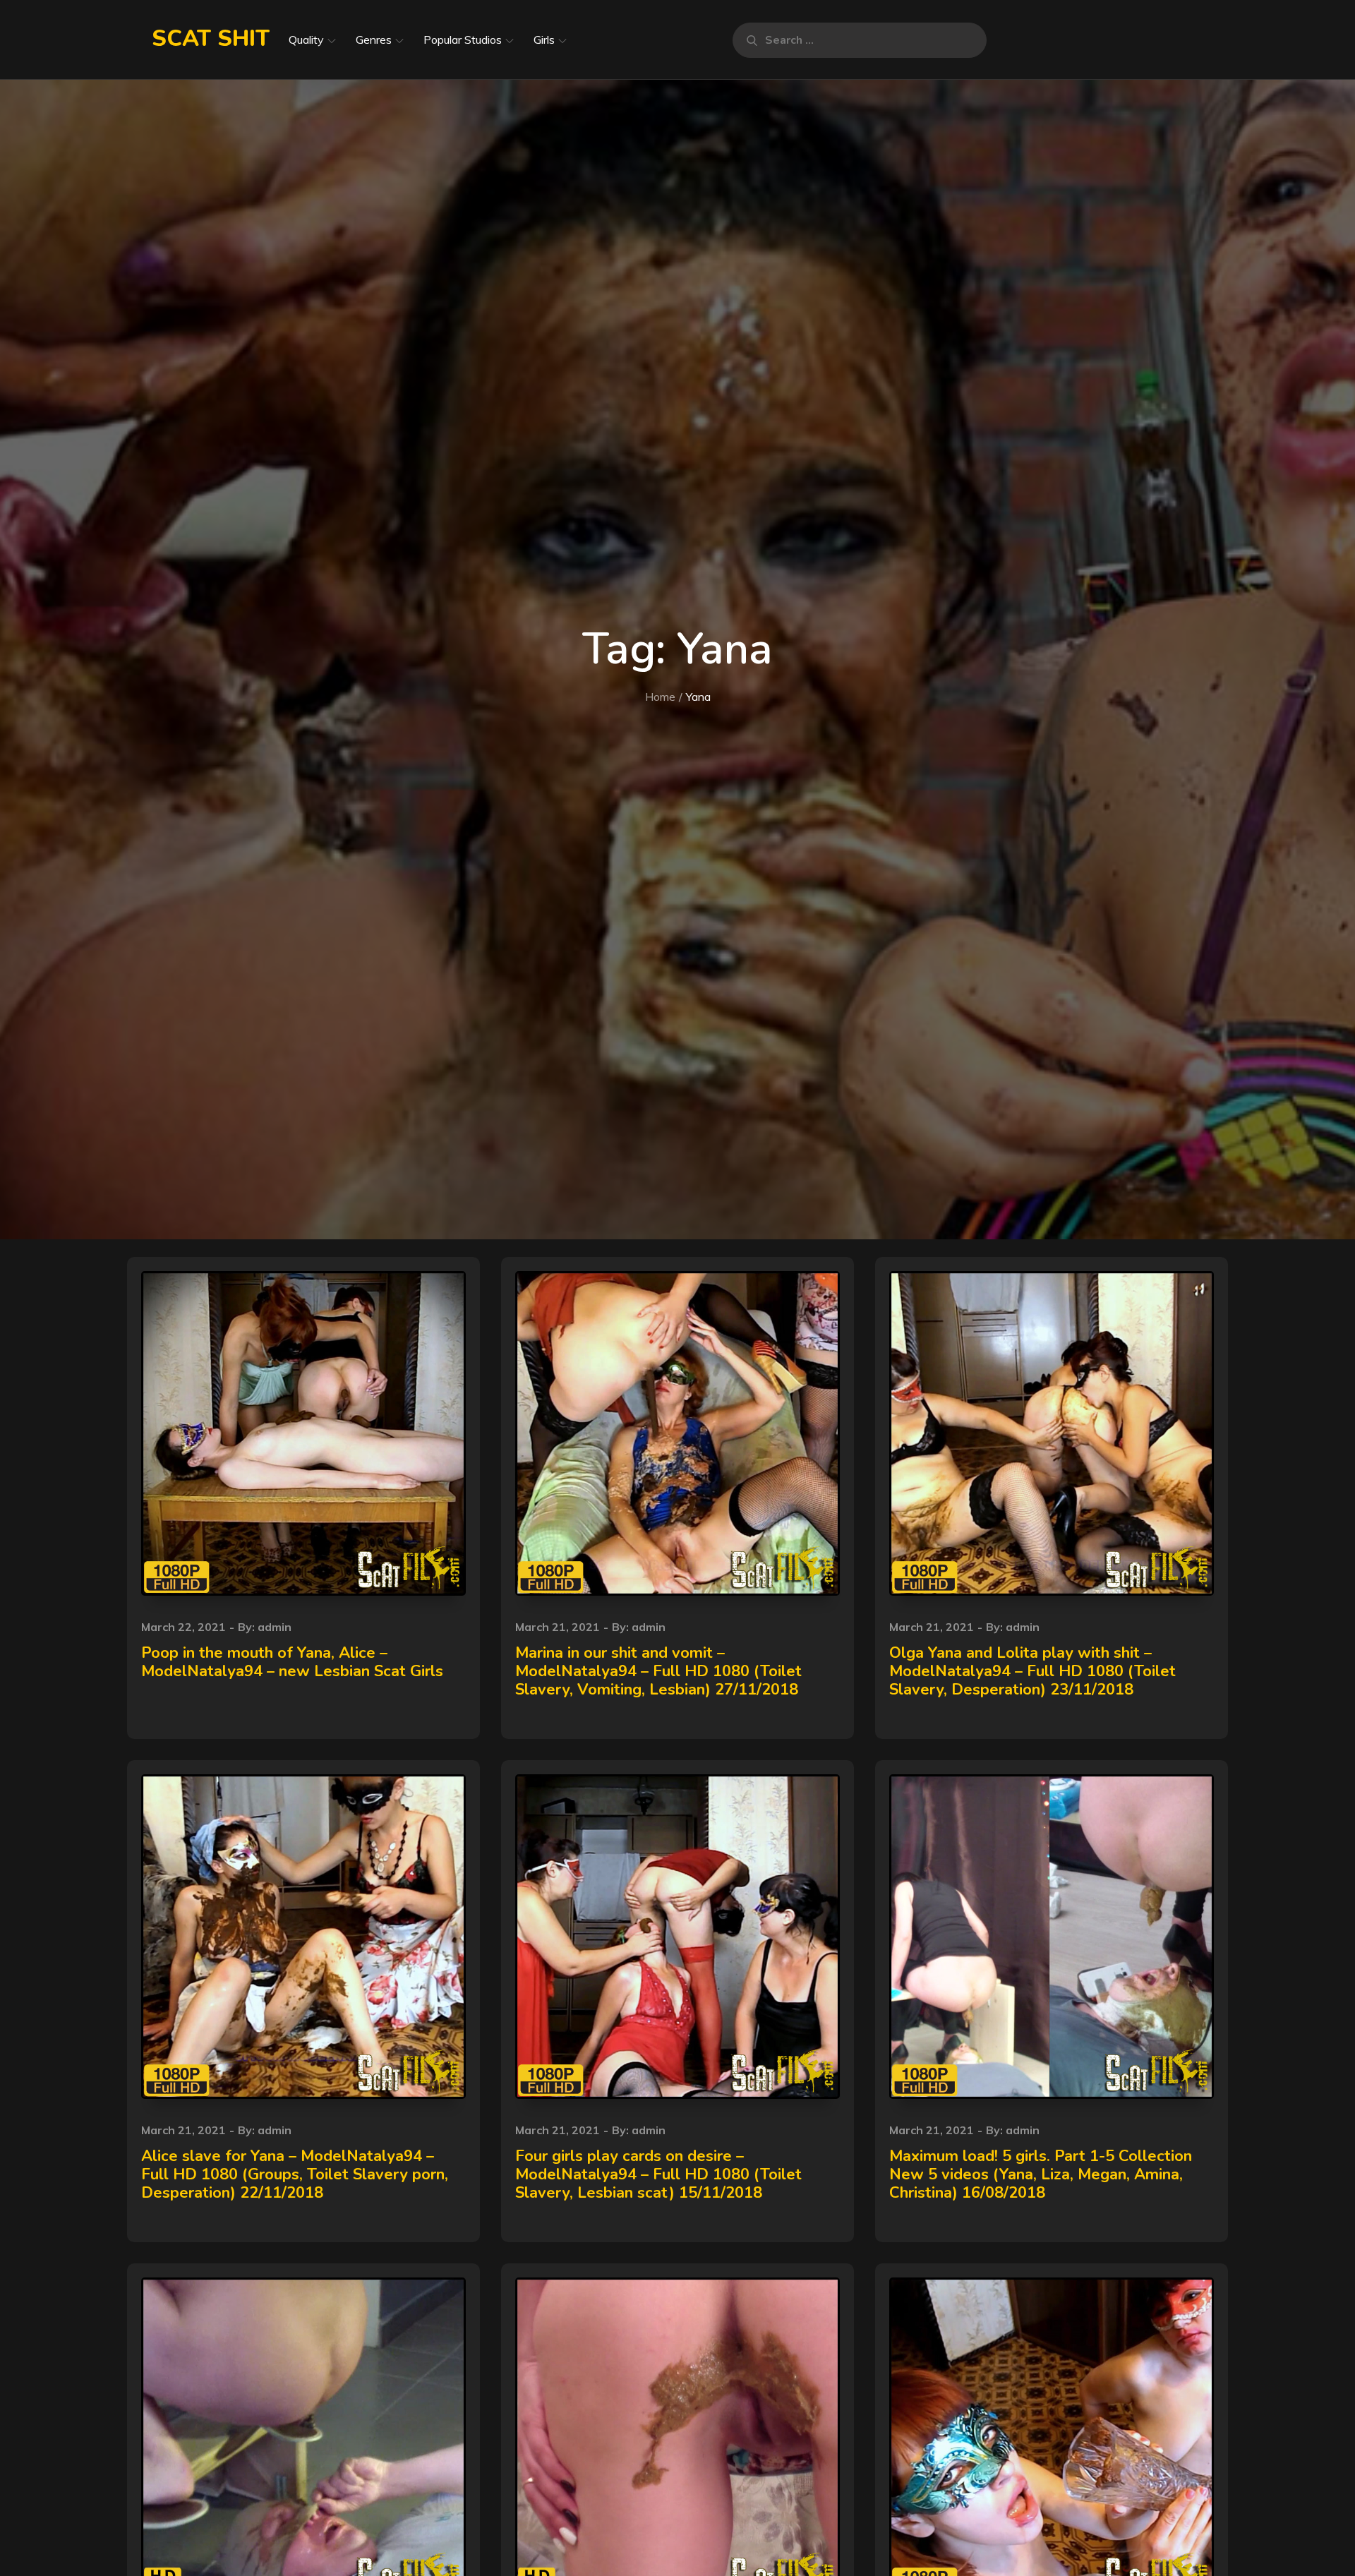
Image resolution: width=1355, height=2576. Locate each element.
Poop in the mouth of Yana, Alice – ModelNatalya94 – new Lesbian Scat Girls (292, 1662)
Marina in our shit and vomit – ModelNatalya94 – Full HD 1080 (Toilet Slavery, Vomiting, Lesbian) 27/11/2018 (658, 1672)
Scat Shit (211, 38)
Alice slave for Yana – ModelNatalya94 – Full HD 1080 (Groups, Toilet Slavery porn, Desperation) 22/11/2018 (295, 2175)
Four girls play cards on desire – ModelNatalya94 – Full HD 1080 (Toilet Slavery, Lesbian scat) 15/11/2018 (658, 2175)
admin (275, 1627)
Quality (306, 40)
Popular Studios (463, 40)
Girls (544, 40)
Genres (374, 40)
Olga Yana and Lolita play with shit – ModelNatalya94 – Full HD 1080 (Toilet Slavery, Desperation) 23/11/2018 (1032, 1672)
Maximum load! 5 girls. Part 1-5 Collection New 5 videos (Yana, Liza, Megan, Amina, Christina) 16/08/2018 (1041, 2175)
